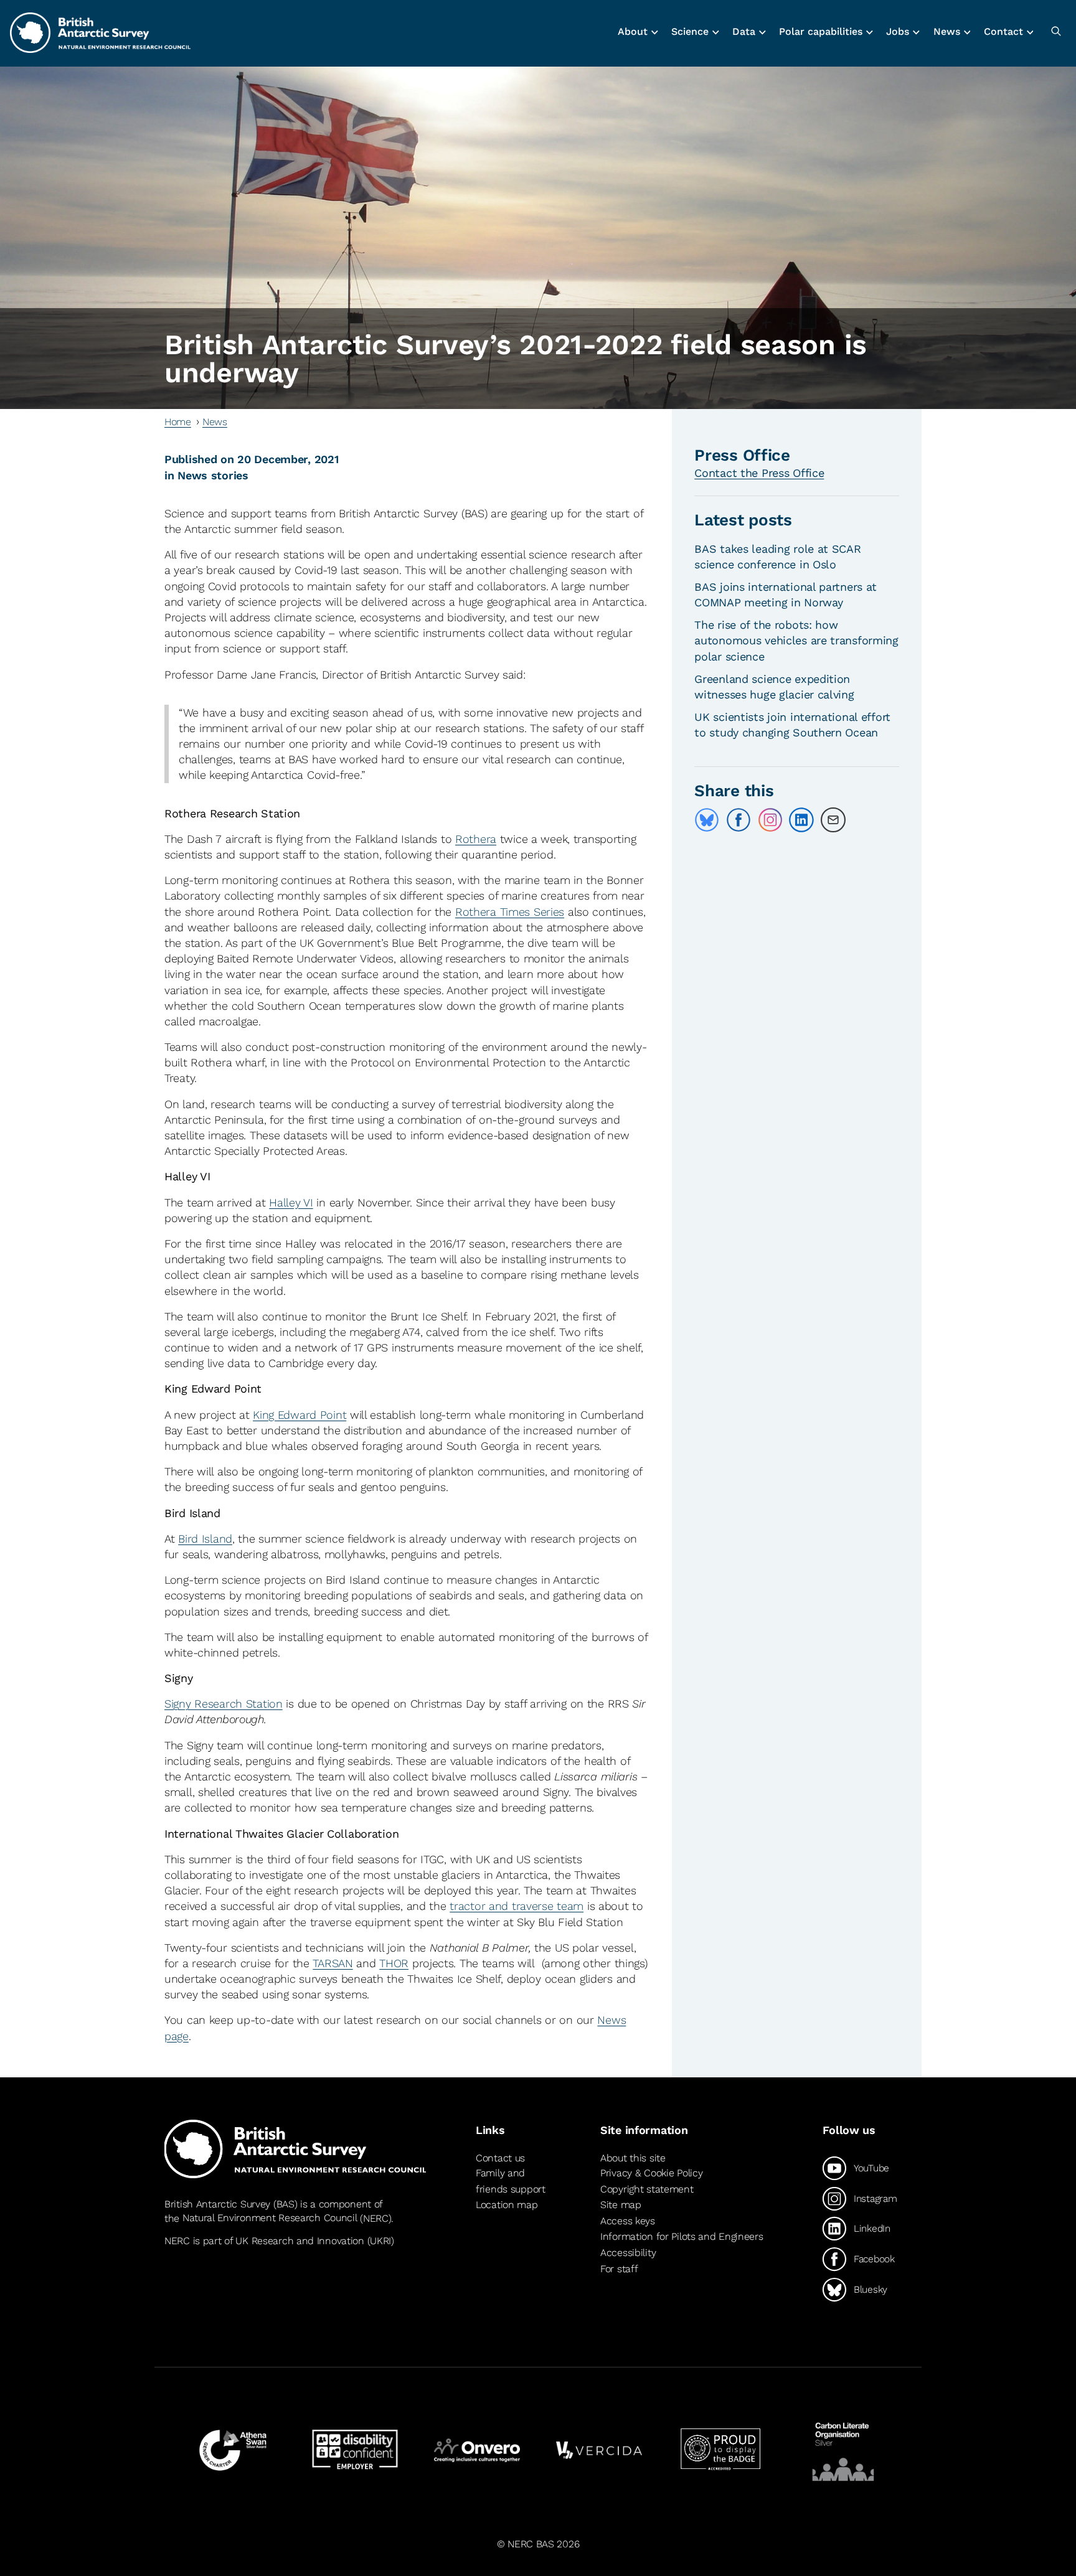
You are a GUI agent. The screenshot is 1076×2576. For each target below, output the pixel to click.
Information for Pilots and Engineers (682, 2236)
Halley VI (291, 1202)
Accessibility (628, 2253)
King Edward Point (300, 1415)
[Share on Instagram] (770, 820)
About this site (633, 2158)
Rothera (476, 839)
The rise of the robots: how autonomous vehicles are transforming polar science (796, 640)
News (215, 422)
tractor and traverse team (517, 1906)
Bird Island (205, 1539)
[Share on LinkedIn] (801, 820)
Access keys (628, 2221)
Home (178, 422)
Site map (621, 2205)
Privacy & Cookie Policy (651, 2173)
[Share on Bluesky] (707, 820)
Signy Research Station (224, 1704)
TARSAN (333, 1963)
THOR (394, 1963)
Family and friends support (511, 2181)
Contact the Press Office (759, 473)
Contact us (500, 2158)
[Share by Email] (833, 820)
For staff (619, 2269)
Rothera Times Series (510, 912)
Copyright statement (647, 2189)
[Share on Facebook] (739, 820)
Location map (507, 2205)
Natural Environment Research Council (270, 2218)
